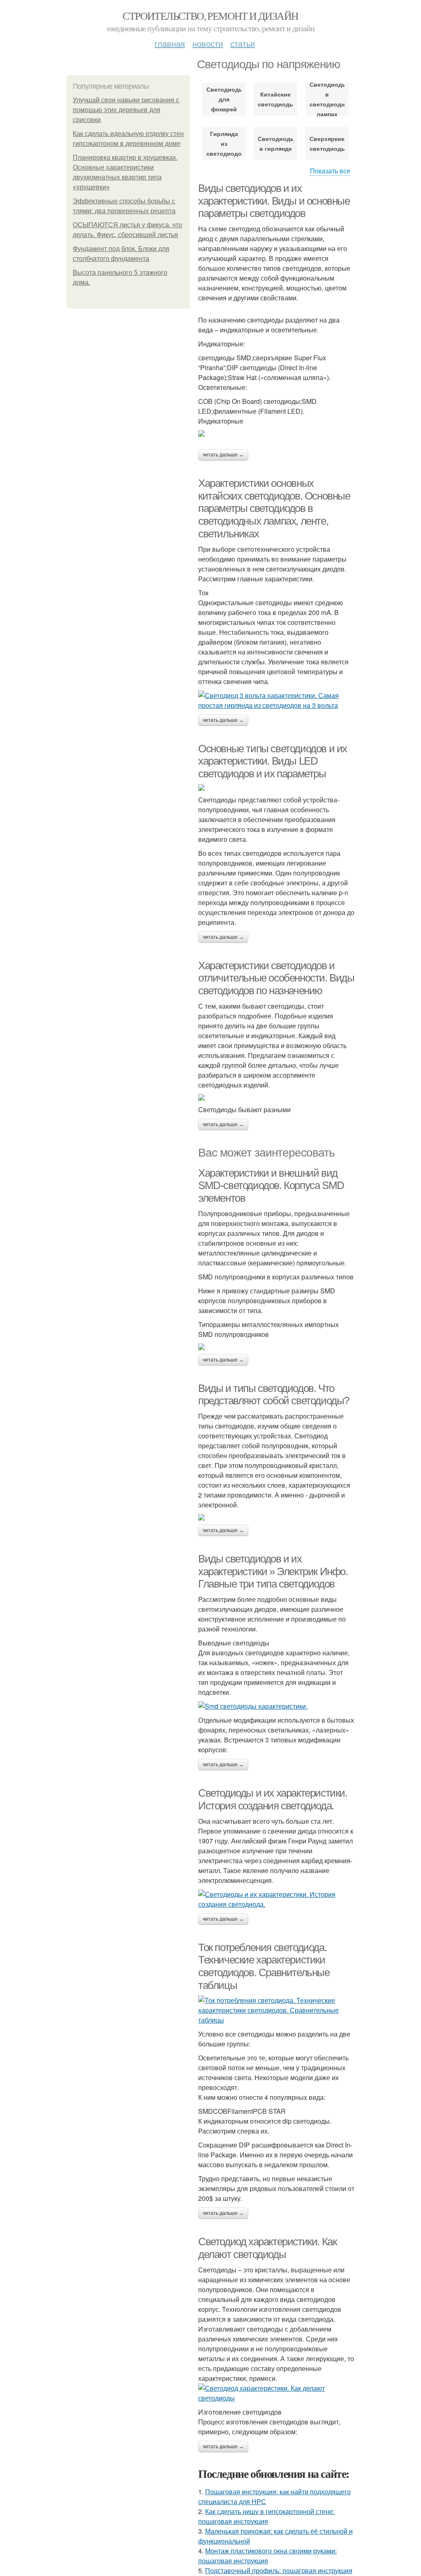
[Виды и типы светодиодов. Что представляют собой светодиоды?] (276, 1517)
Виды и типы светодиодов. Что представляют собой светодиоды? (274, 1395)
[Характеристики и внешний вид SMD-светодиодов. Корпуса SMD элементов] (276, 1347)
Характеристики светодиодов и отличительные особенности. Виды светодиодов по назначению (276, 978)
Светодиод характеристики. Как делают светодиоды (267, 2248)
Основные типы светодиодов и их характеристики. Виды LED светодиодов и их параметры (273, 761)
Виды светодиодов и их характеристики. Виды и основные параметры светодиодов (274, 201)
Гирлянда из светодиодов (224, 143)
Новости (208, 43)
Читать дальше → (223, 455)
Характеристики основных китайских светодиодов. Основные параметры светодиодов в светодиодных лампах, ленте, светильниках (274, 508)
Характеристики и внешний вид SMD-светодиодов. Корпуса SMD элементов (271, 1185)
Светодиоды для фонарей (224, 99)
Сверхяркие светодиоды (327, 143)
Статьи (243, 43)
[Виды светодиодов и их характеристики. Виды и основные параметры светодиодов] (276, 433)
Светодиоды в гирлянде (275, 143)
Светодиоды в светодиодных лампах (327, 99)
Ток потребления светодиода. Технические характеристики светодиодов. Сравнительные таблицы (264, 1966)
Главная (170, 43)
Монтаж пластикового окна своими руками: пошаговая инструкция (267, 2556)
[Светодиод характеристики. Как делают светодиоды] (276, 2393)
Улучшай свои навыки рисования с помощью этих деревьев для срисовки (126, 110)
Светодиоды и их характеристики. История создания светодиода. (273, 1799)
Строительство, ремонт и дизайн (210, 16)
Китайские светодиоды (275, 99)
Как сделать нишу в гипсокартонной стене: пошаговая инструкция (266, 2516)
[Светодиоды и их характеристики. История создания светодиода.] (276, 1899)
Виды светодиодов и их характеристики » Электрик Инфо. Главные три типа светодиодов (273, 1571)
